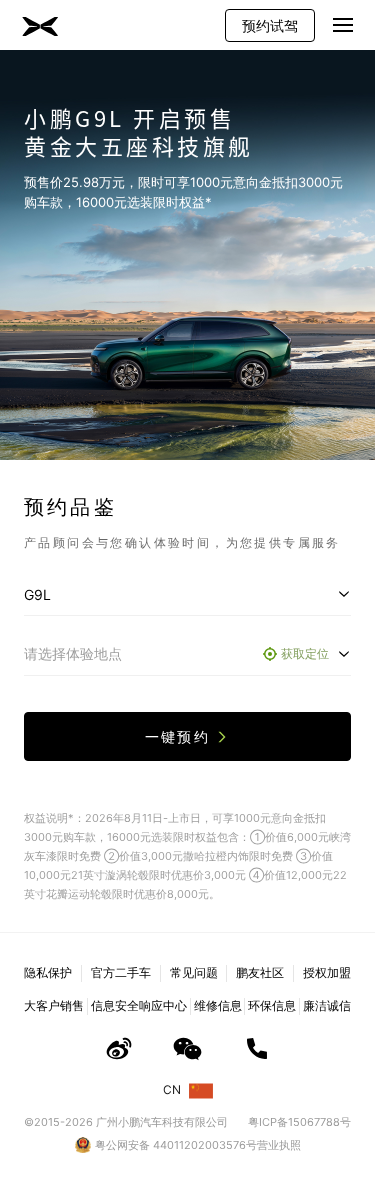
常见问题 (194, 972)
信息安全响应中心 (139, 1005)
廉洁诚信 (327, 1005)
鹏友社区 (260, 972)
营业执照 (279, 1145)
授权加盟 (327, 972)
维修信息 (218, 1005)
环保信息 (272, 1005)
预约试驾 (270, 25)
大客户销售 (54, 1005)
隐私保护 (48, 972)
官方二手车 (121, 972)
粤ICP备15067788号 (299, 1122)
